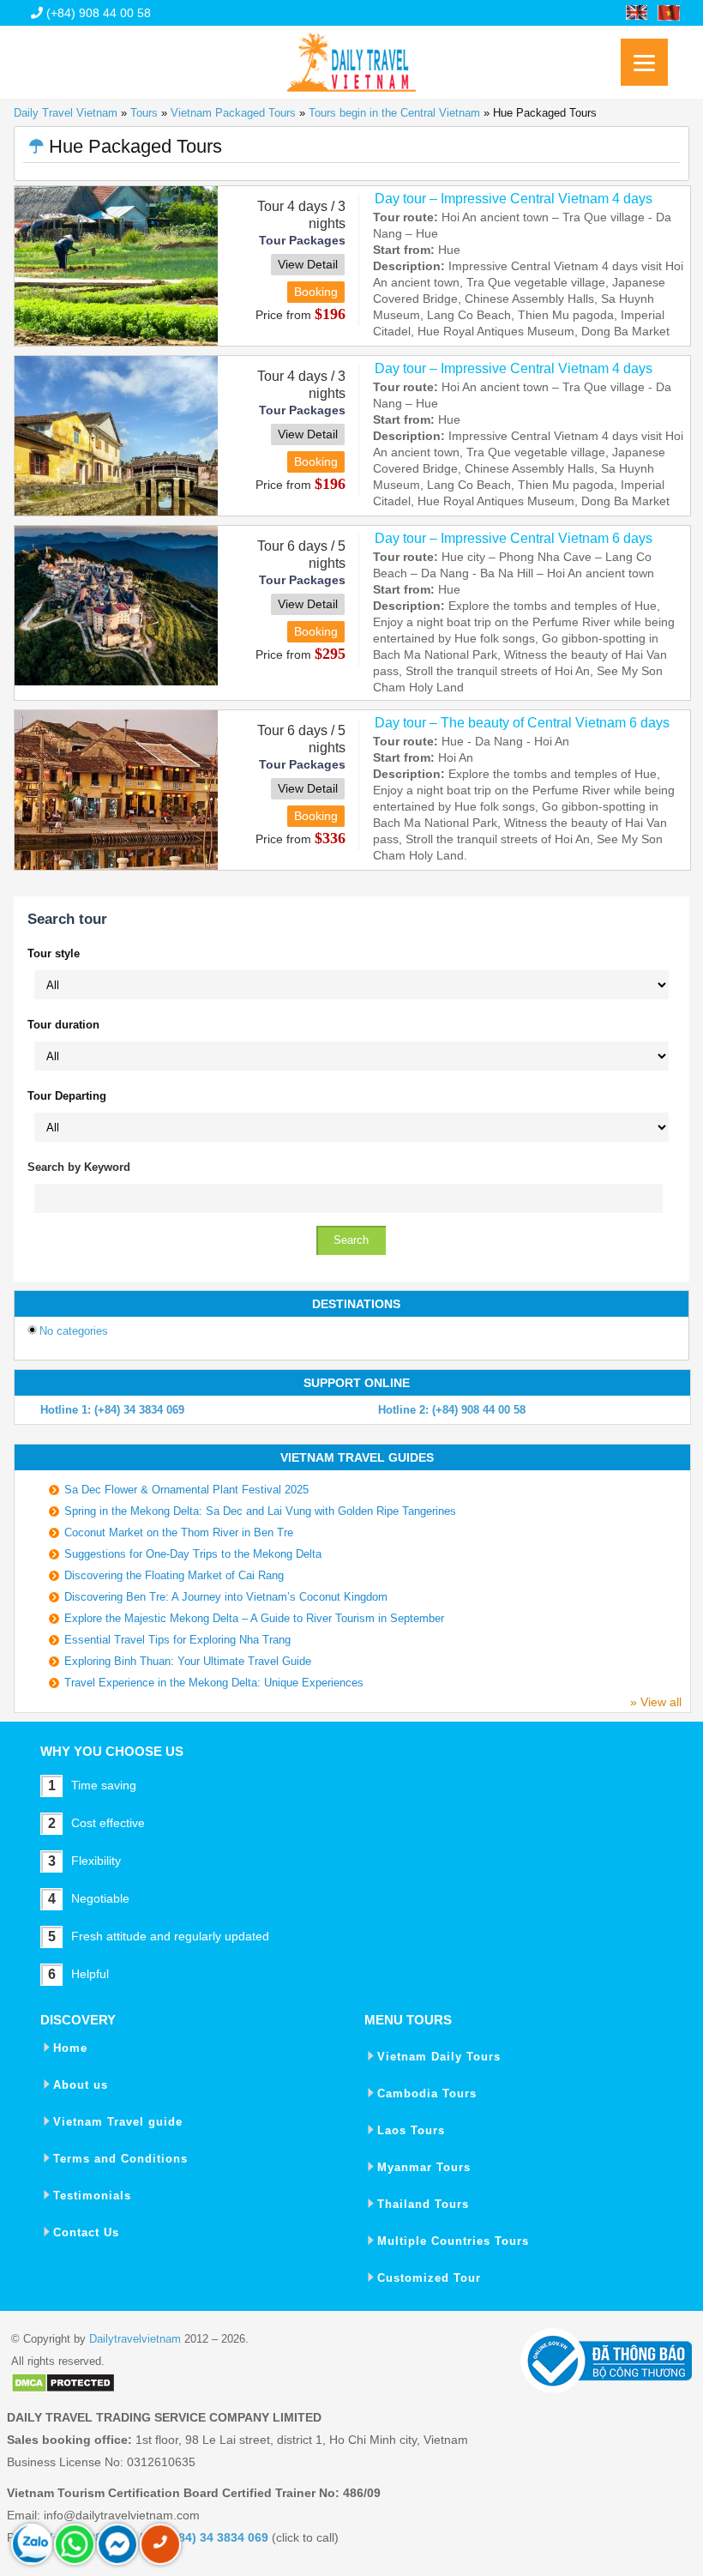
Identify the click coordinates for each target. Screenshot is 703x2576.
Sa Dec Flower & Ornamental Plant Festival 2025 (186, 1490)
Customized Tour (429, 2278)
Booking (316, 292)
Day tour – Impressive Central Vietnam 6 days (514, 538)
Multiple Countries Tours (453, 2241)
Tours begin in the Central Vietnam (394, 113)
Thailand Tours (423, 2204)
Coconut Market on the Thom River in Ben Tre (179, 1532)
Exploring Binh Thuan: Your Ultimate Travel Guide (188, 1661)
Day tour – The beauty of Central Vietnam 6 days (522, 723)
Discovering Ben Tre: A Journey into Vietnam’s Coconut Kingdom (226, 1597)
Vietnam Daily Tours (439, 2057)
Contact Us (86, 2232)
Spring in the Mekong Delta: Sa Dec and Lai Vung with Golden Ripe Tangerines (260, 1511)
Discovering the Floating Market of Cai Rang (174, 1575)
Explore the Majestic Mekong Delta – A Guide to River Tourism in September (254, 1618)
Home (70, 2048)
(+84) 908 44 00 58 (97, 13)
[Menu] (644, 62)
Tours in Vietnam (351, 56)
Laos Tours (411, 2130)
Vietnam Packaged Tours (233, 113)
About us (81, 2085)
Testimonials (92, 2196)
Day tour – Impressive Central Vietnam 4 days (514, 199)
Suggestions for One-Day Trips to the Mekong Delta (193, 1554)
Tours (144, 113)
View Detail (308, 264)
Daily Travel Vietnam (66, 113)
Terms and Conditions (120, 2159)
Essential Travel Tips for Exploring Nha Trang (177, 1640)
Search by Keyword (79, 1167)
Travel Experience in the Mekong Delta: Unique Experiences (214, 1683)
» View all (656, 1702)
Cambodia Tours (427, 2093)
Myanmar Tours (424, 2167)
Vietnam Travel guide (118, 2122)
